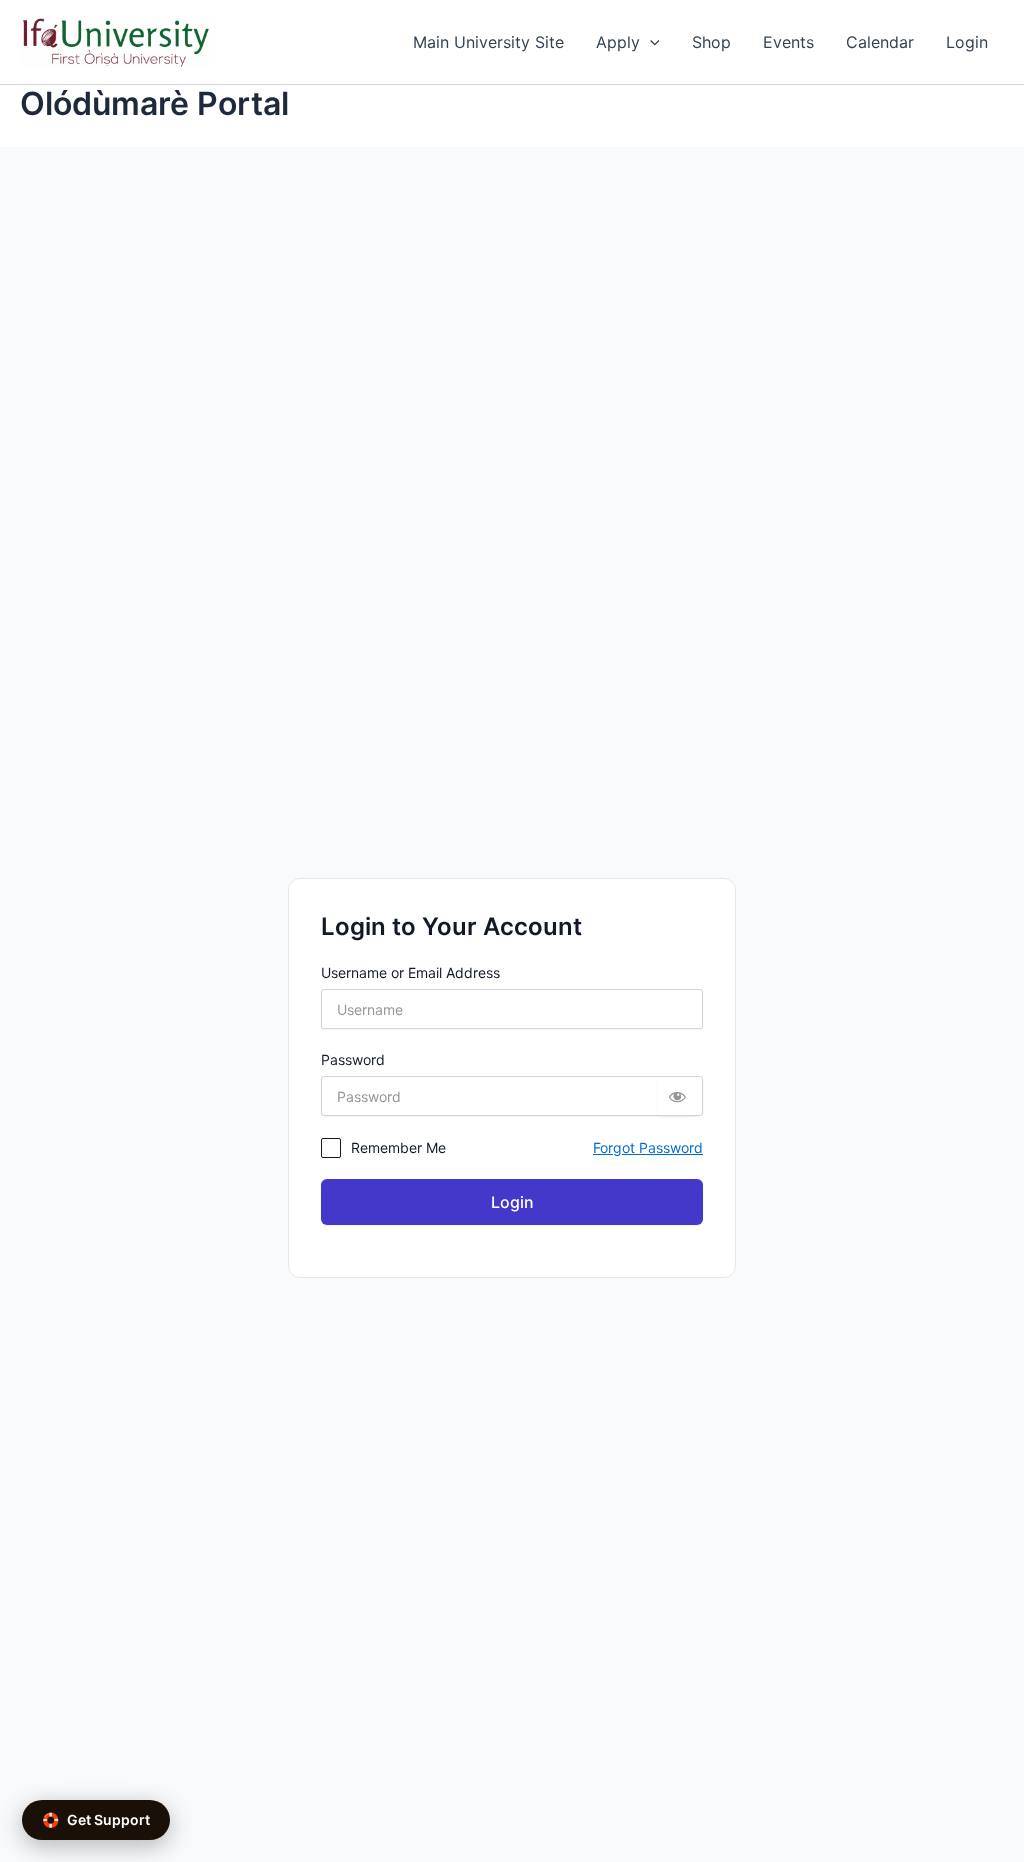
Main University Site (488, 42)
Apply (618, 42)
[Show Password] (677, 1096)
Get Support (96, 1819)
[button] (650, 42)
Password (353, 1059)
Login (967, 42)
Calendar (880, 42)
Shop (711, 42)
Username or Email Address (410, 972)
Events (788, 42)
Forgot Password (648, 1147)
